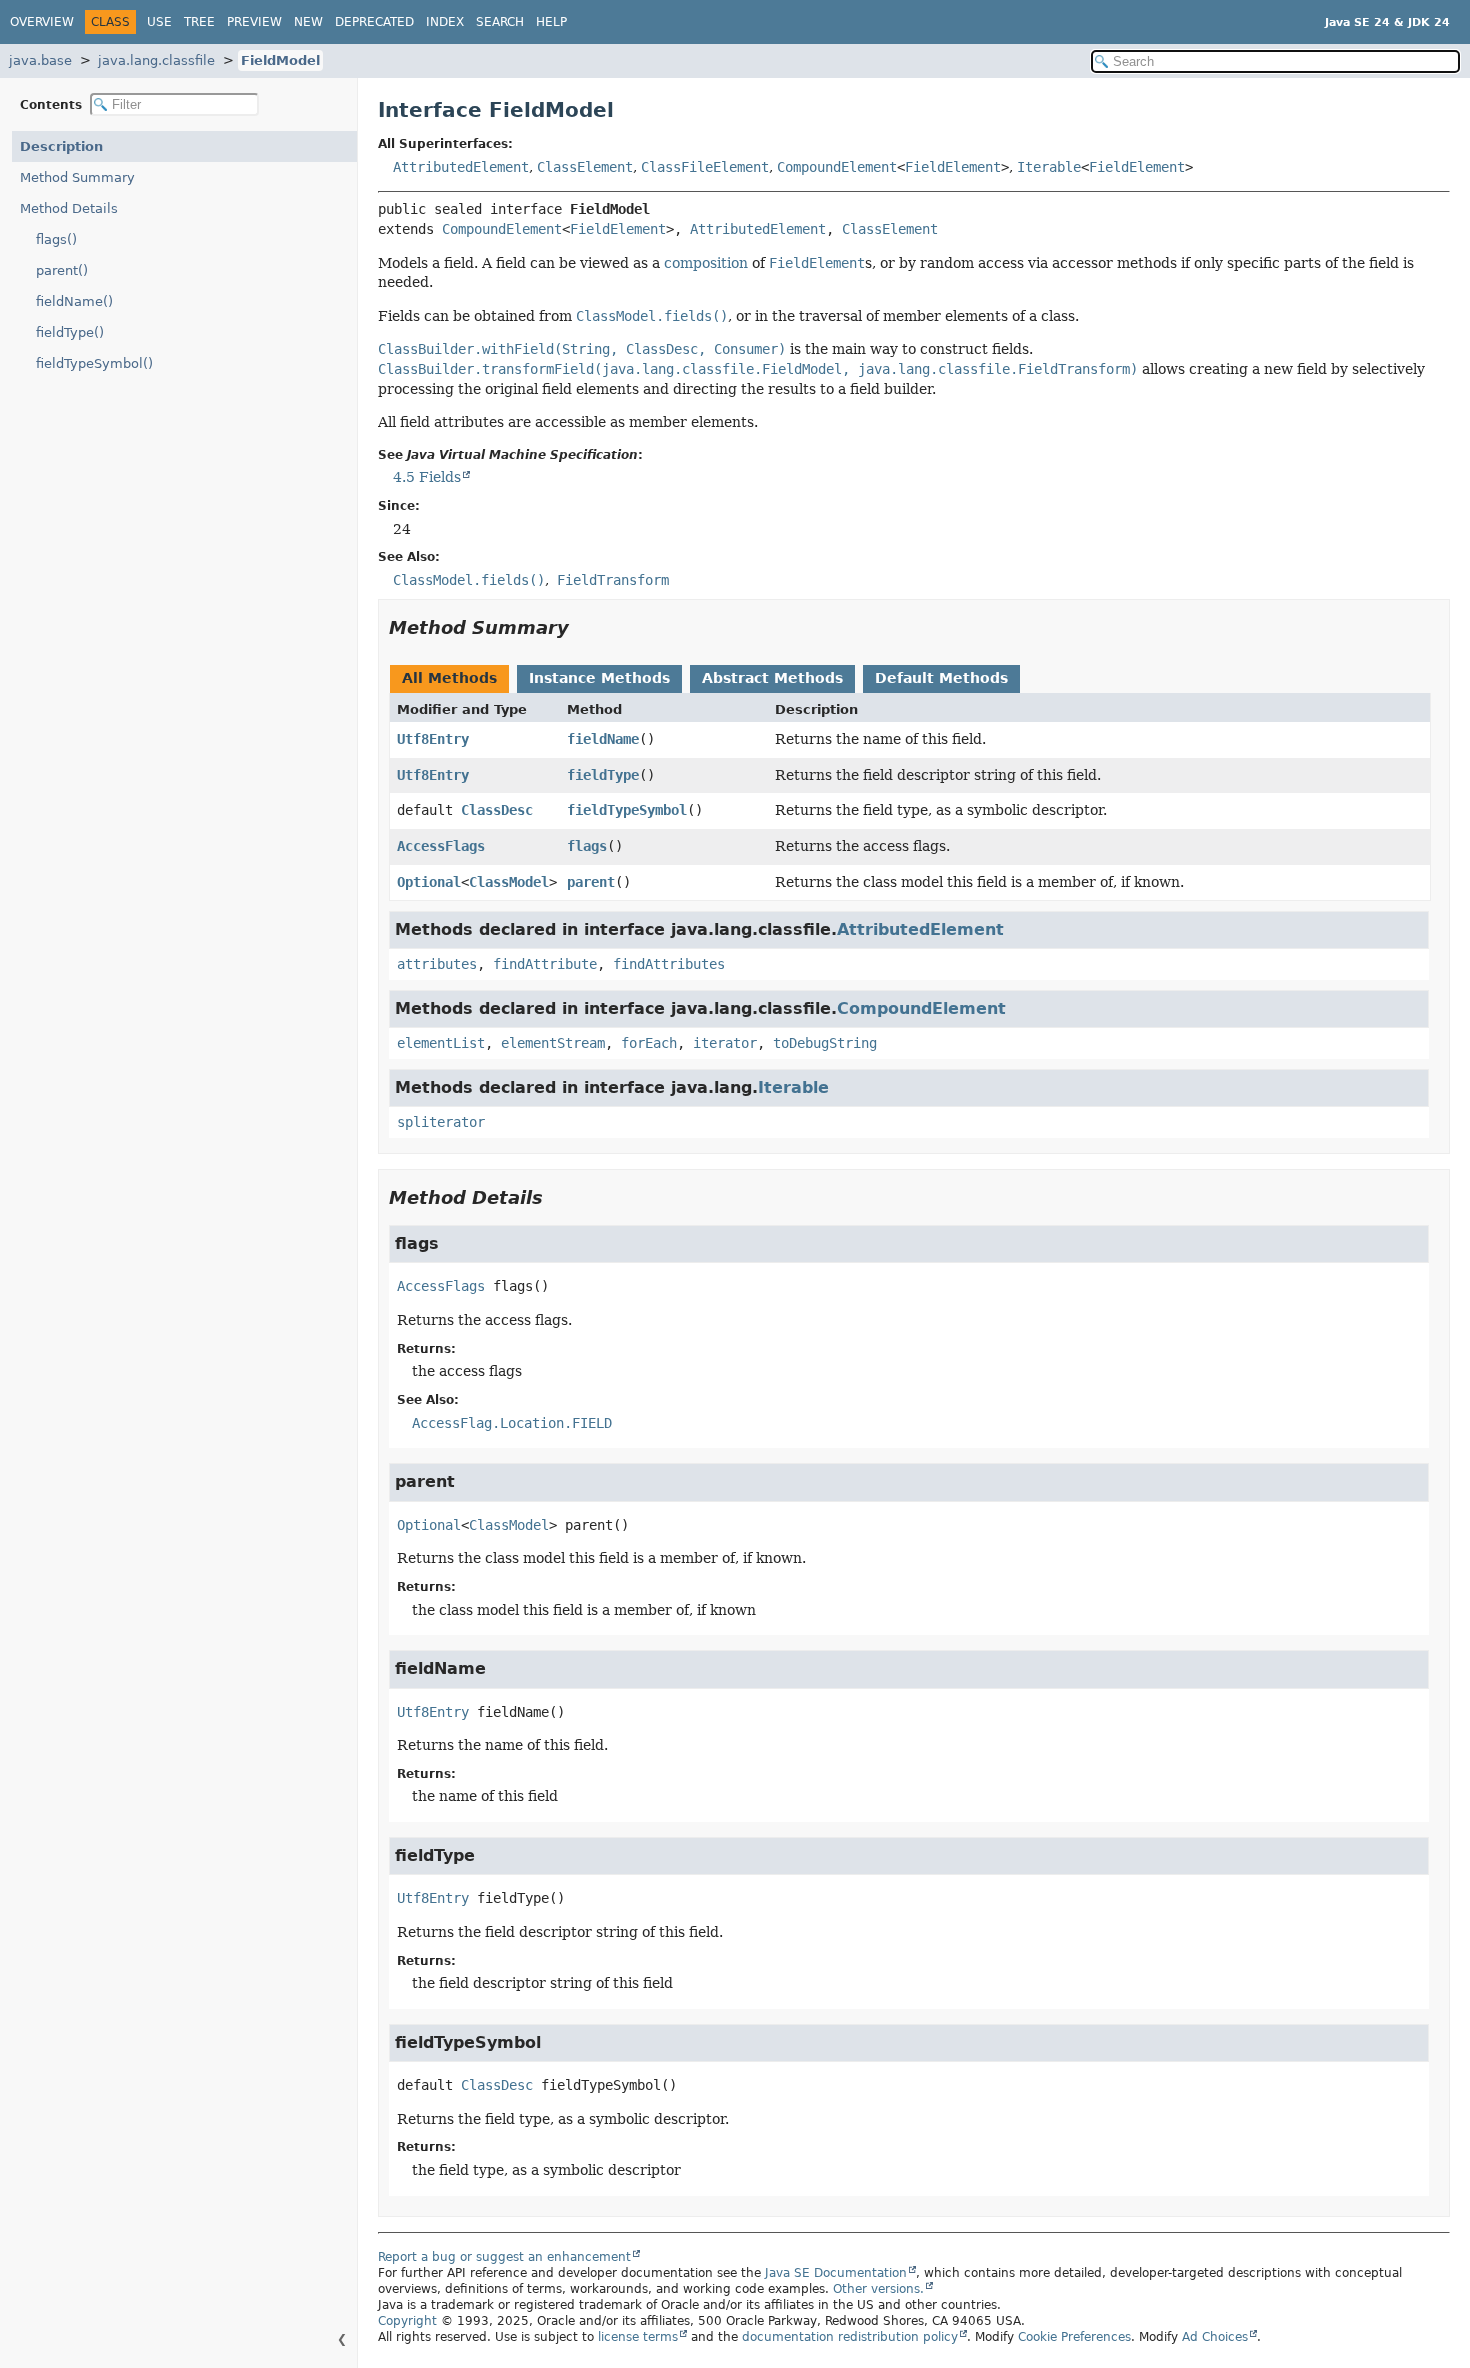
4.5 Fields (427, 477)
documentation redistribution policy (850, 2337)
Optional (429, 882)
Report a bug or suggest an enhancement (504, 2257)
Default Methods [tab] (941, 678)
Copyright (407, 2321)
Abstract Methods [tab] (772, 678)
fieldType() (70, 332)
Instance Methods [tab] (599, 678)
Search (500, 22)
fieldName (603, 739)
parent (591, 882)
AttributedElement (461, 167)
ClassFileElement (705, 167)
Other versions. (878, 2289)
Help (551, 22)
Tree (199, 22)
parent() (62, 270)
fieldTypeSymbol (627, 810)
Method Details (69, 208)
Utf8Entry (433, 739)
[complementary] (1074, 2337)
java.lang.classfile (156, 60)
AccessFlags (441, 846)
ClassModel (509, 882)
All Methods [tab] (449, 678)
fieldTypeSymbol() (94, 363)
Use (159, 22)
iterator (725, 1043)
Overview (42, 22)
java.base (40, 60)
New (308, 22)
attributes (437, 964)
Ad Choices (1215, 2337)
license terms (638, 2337)
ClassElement (585, 167)
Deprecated (374, 22)
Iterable (1049, 167)
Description (61, 146)
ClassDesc (497, 810)
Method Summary (77, 177)
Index (445, 22)
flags (587, 846)
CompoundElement (837, 167)
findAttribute (545, 964)
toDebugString (825, 1043)
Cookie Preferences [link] (1074, 2337)
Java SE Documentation (836, 2273)
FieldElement (953, 167)
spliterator (441, 1122)
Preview (254, 22)
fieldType (603, 775)
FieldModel (280, 60)
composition (706, 263)
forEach (649, 1043)
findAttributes (669, 964)
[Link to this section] (583, 627)
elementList (441, 1043)
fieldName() (74, 301)
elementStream (553, 1043)
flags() (56, 239)
